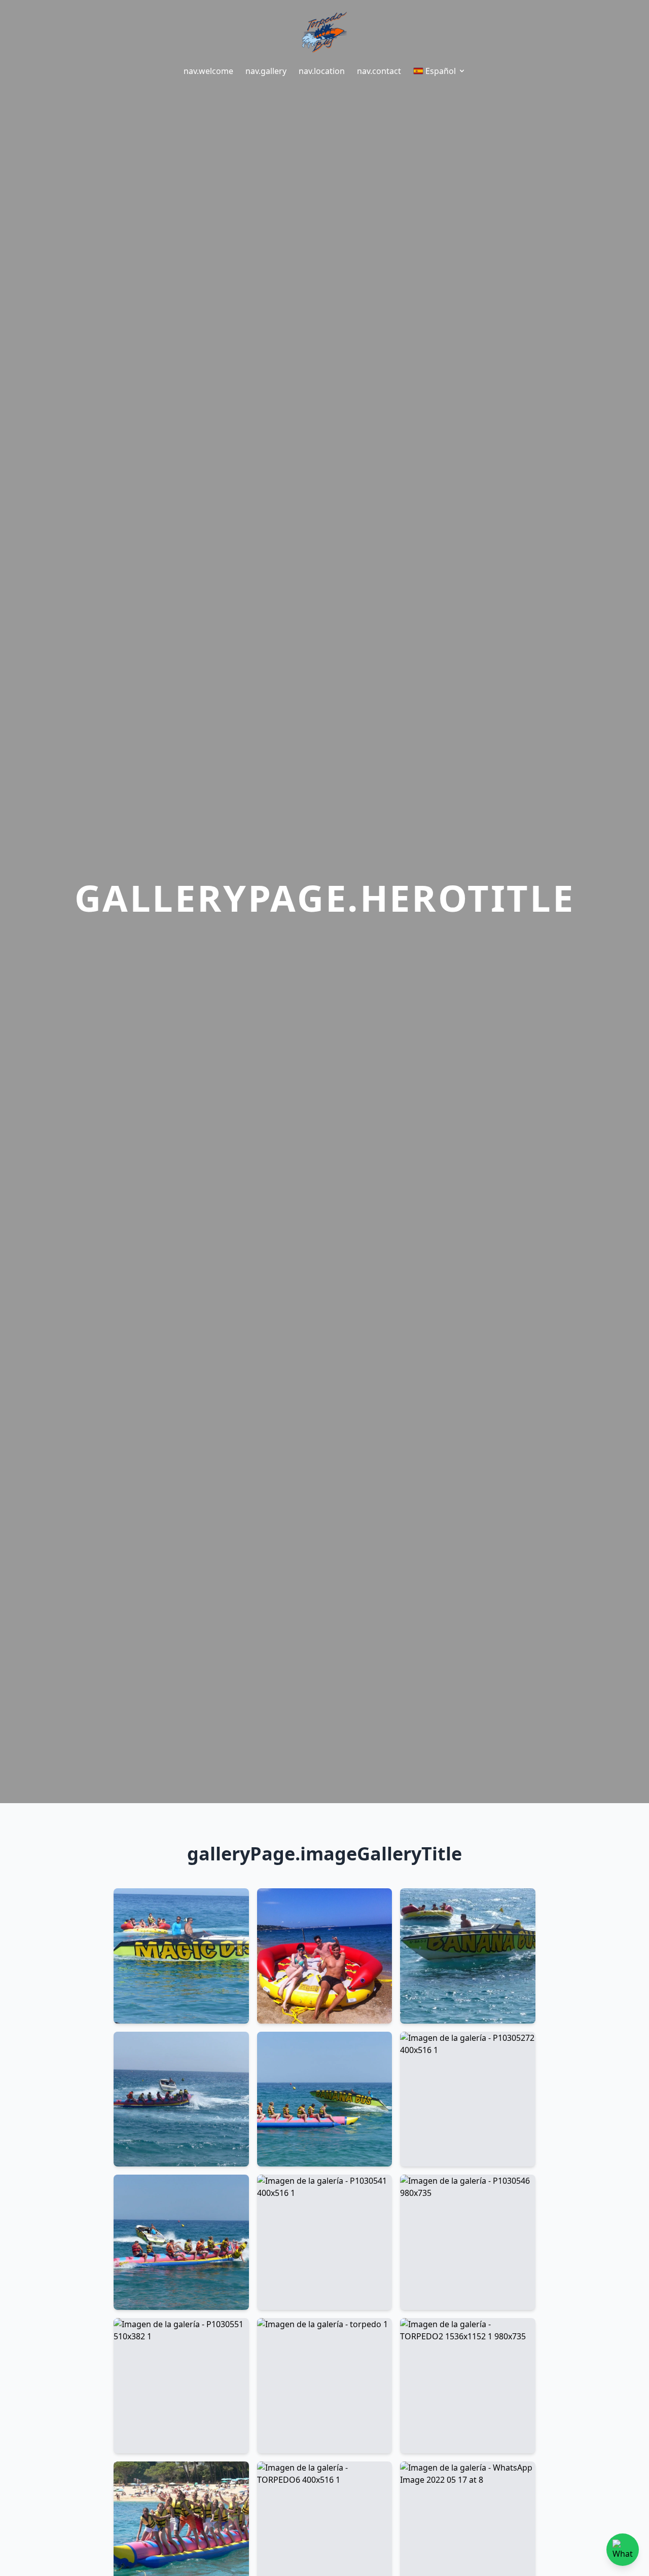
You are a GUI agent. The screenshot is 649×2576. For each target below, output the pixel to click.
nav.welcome (208, 71)
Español (441, 71)
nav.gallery (266, 71)
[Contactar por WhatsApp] (623, 2550)
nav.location (322, 71)
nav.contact (379, 71)
